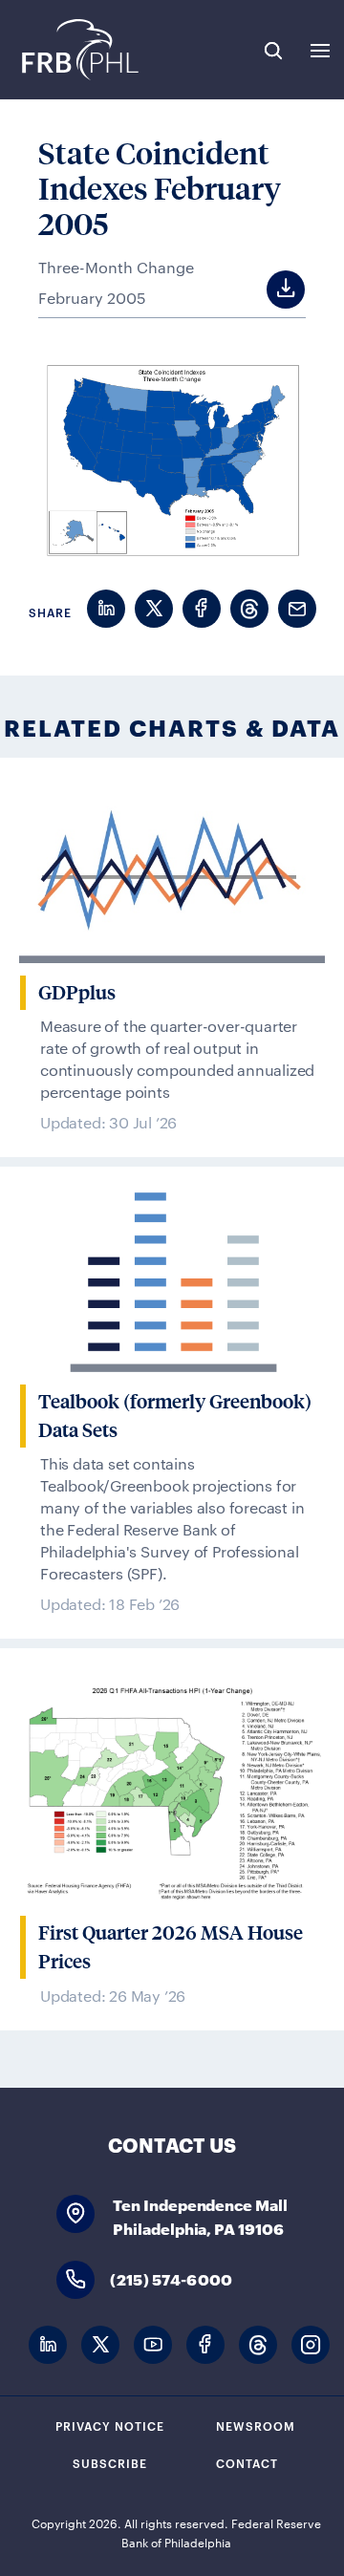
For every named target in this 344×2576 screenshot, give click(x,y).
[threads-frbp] (258, 2345)
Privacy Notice (110, 2425)
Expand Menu (320, 51)
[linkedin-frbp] (48, 2345)
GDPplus (77, 993)
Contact (247, 2462)
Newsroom (256, 2425)
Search (273, 51)
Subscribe (110, 2462)
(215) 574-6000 (171, 2278)
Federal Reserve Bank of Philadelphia (79, 50)
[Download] (268, 290)
